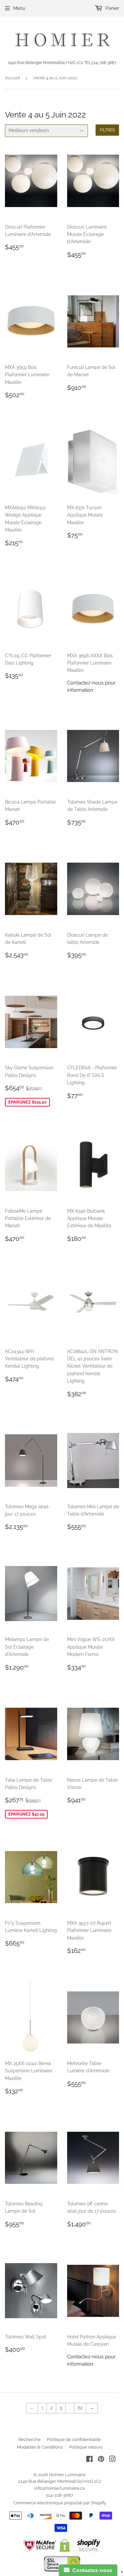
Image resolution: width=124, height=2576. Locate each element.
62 (80, 2408)
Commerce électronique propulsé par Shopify (60, 2503)
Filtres (107, 130)
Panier (112, 8)
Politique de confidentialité (74, 2439)
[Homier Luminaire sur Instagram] (112, 2460)
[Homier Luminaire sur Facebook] (89, 2460)
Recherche (30, 2439)
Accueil (13, 78)
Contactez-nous (91, 2570)
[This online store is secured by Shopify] (80, 2551)
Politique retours (86, 2447)
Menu (19, 8)
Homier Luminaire (67, 2475)
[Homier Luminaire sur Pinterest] (101, 2460)
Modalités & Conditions (40, 2447)
